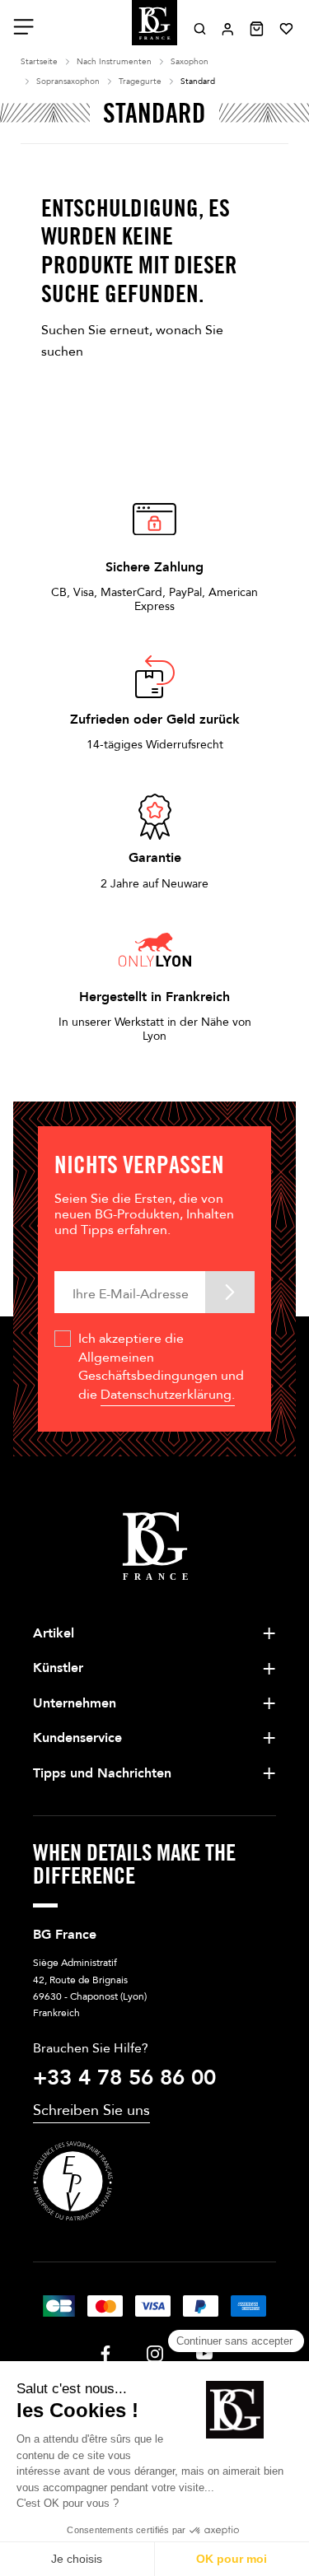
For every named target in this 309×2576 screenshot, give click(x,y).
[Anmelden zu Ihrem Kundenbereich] (228, 29)
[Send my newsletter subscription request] (230, 1292)
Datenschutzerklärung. (168, 1395)
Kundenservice (77, 1738)
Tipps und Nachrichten (102, 1773)
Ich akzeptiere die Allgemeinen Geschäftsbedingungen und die (161, 1366)
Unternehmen (75, 1703)
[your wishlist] (286, 29)
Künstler (58, 1668)
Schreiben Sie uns (91, 2110)
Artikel (54, 1633)
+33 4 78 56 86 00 (124, 2078)
